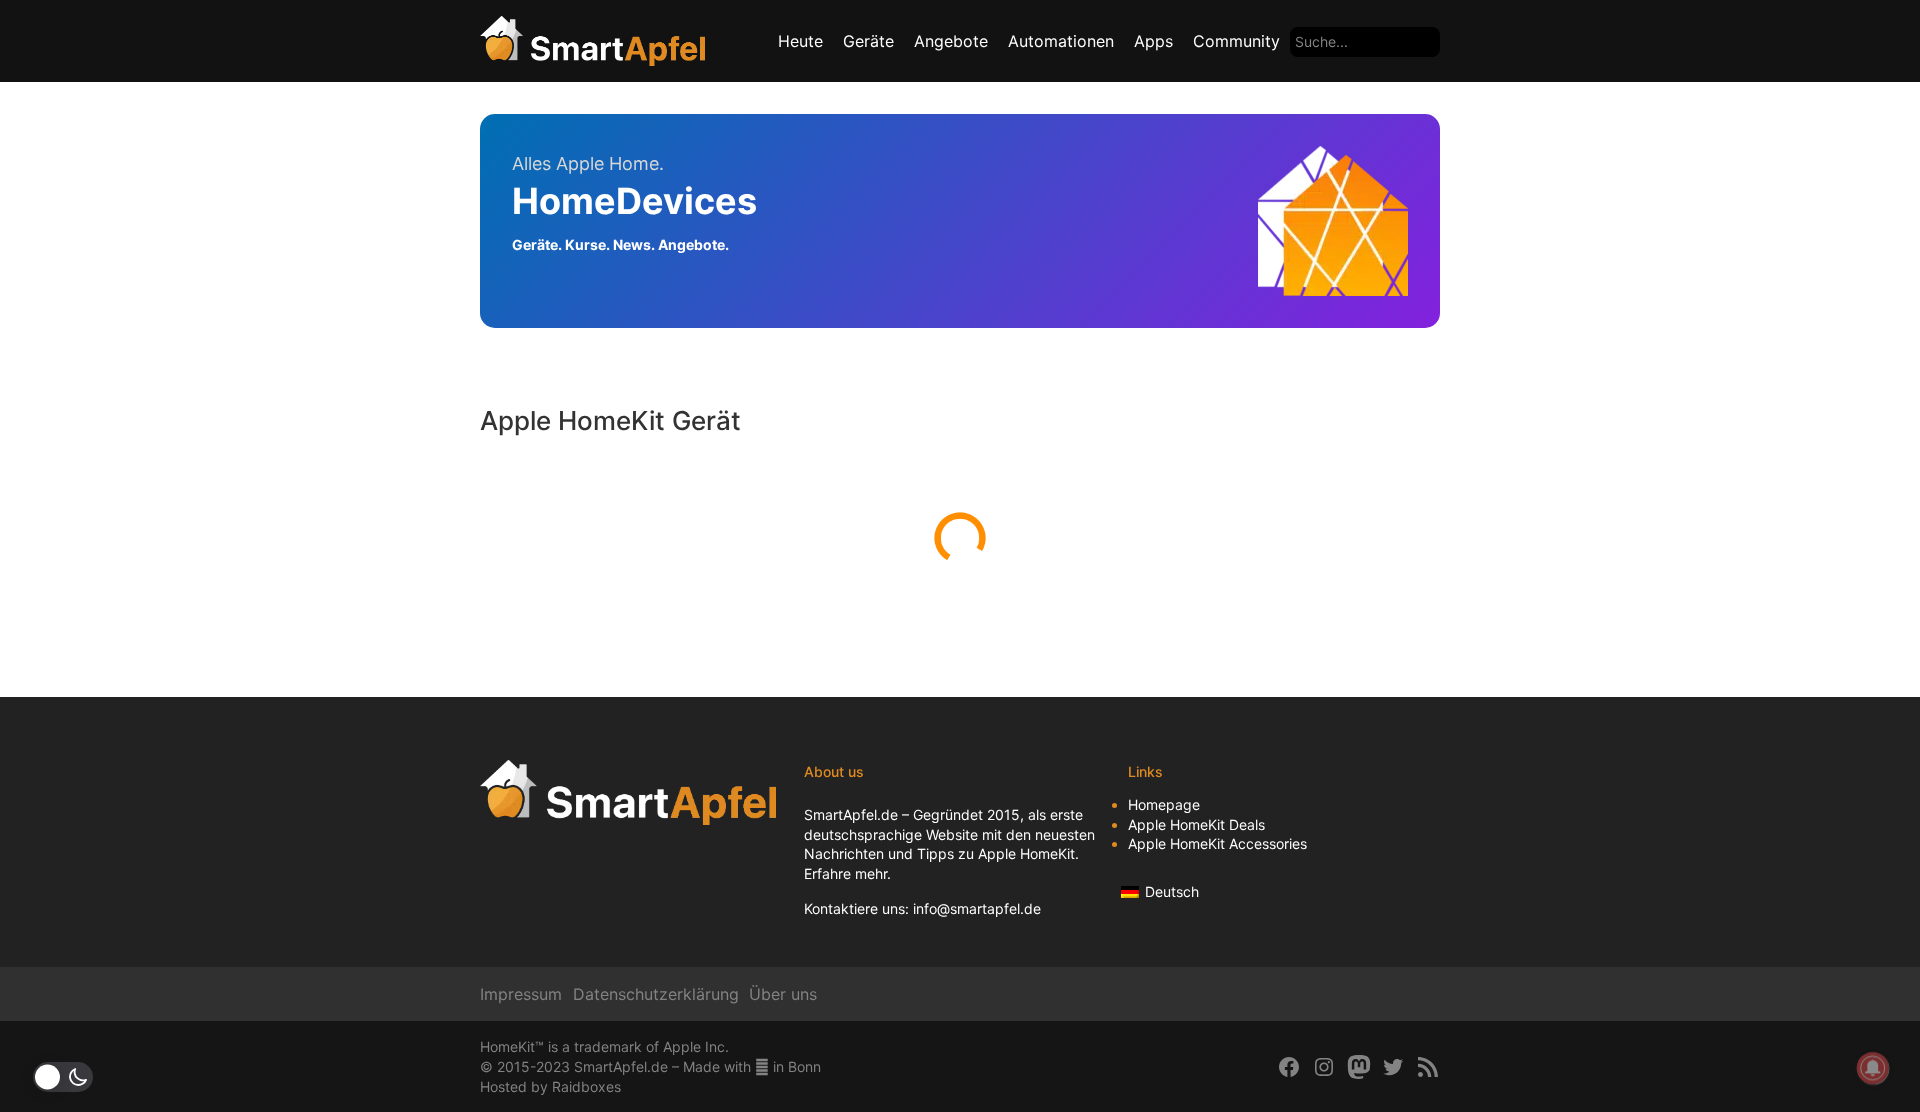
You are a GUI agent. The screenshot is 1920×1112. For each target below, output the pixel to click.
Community (1236, 41)
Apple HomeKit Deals (1196, 824)
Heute (800, 41)
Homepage (1164, 804)
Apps (1153, 41)
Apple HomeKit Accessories (1217, 843)
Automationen (1061, 41)
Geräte (868, 41)
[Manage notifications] (1873, 1068)
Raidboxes (586, 1086)
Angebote (951, 41)
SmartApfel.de (851, 814)
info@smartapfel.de (977, 908)
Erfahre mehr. (847, 873)
